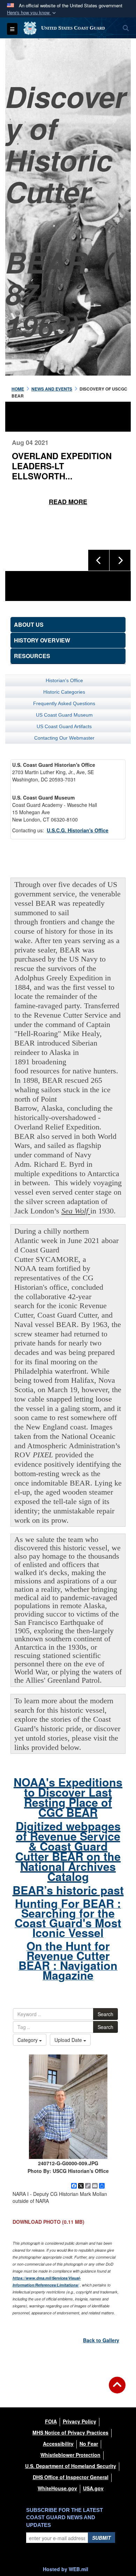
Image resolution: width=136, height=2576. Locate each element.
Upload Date (69, 2040)
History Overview (42, 640)
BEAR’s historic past (68, 1890)
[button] (32, 13)
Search (105, 2014)
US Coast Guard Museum (64, 715)
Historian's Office (64, 680)
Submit (101, 2538)
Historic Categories (64, 692)
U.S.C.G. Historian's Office (78, 830)
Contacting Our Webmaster (64, 738)
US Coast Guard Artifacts (64, 726)
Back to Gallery (101, 2340)
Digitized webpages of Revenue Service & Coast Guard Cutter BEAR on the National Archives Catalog (68, 1851)
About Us (29, 624)
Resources (32, 656)
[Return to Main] (117, 2389)
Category (28, 2040)
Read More (68, 492)
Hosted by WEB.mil (66, 2569)
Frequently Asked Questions (64, 703)
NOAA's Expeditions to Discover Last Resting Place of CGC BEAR (68, 1797)
